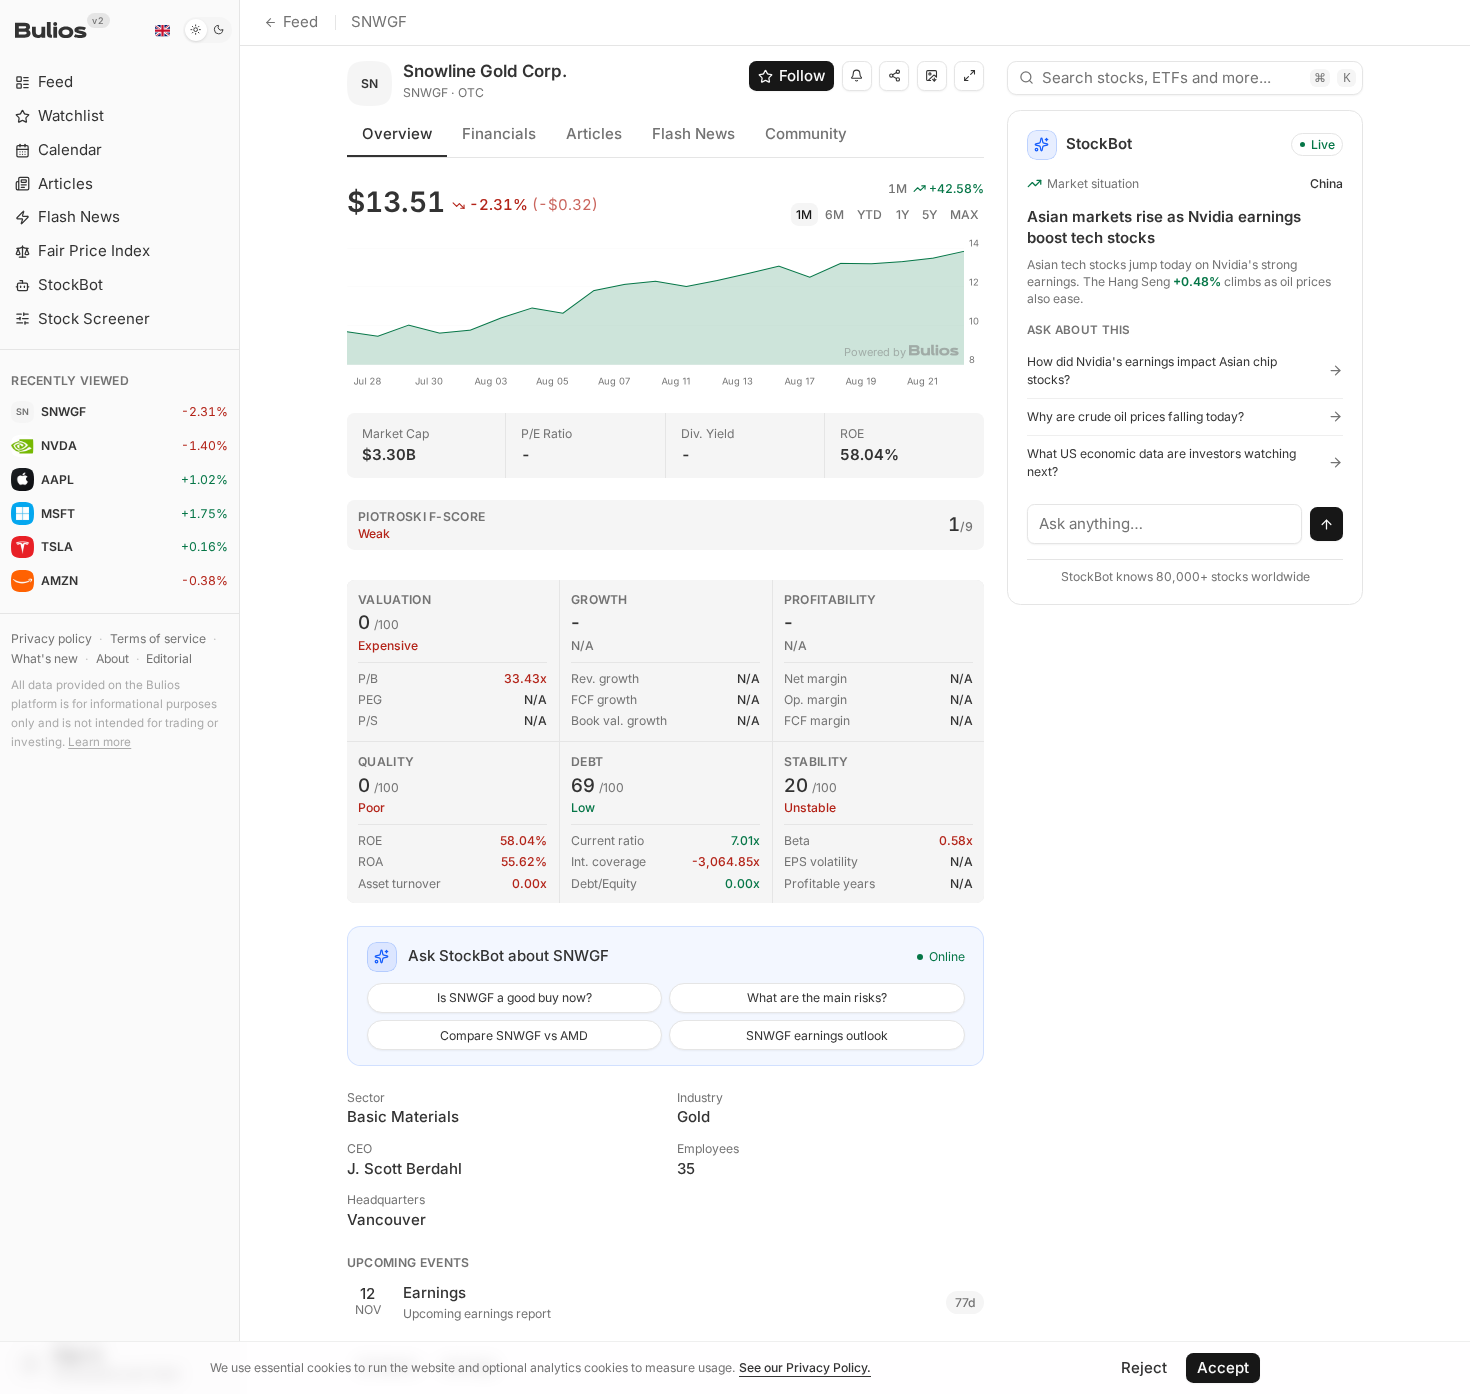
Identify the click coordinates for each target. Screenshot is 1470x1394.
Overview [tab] (397, 133)
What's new (44, 658)
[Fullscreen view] (969, 76)
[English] (162, 30)
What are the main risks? (817, 997)
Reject (1144, 1367)
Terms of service (158, 638)
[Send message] (1327, 524)
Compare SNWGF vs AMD (514, 1035)
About (112, 658)
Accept (1223, 1367)
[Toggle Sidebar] (239, 697)
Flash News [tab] (693, 133)
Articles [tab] (594, 133)
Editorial (169, 658)
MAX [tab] (964, 214)
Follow (802, 75)
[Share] (894, 76)
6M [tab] (834, 214)
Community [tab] (806, 133)
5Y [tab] (929, 214)
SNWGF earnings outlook (817, 1035)
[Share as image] (932, 76)
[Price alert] (857, 76)
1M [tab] (804, 214)
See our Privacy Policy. (805, 1367)
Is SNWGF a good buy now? (514, 997)
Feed (300, 21)
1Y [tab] (902, 214)
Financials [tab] (499, 133)
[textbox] (1165, 524)
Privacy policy (51, 638)
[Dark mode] (207, 30)
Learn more (99, 742)
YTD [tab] (869, 214)
